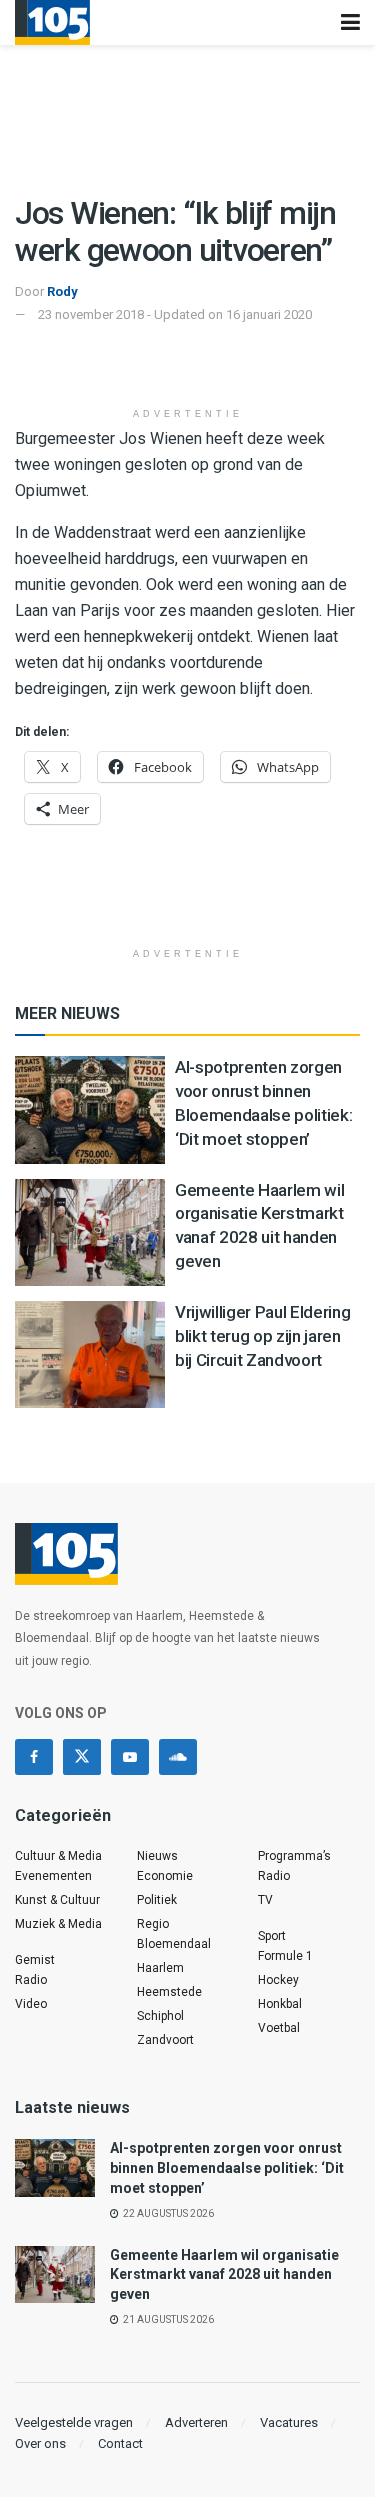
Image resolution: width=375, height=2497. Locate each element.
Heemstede (169, 1992)
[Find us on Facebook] (34, 1757)
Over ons (40, 2443)
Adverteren (196, 2422)
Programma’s (294, 1856)
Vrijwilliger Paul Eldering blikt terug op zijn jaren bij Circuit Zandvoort (262, 1336)
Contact (120, 2443)
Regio (153, 1924)
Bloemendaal (174, 1944)
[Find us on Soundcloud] (178, 1757)
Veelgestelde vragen (74, 2422)
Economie (165, 1876)
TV (265, 1900)
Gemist (35, 1960)
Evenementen (53, 1876)
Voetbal (279, 2028)
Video (31, 2004)
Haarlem (160, 1968)
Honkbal (280, 2004)
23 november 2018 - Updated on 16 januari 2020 (175, 314)
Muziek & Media (58, 1924)
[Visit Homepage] (52, 22)
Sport (272, 1936)
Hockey (278, 1980)
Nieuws (157, 1856)
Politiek (157, 1900)
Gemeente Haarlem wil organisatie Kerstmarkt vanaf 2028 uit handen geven (224, 2274)
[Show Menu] (350, 22)
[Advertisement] (188, 366)
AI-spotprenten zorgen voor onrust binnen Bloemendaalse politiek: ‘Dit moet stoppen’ (227, 2167)
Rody (62, 291)
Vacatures (289, 2422)
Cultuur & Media (58, 1856)
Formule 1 (285, 1956)
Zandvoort (165, 2040)
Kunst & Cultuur (57, 1900)
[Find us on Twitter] (82, 1757)
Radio (31, 1980)
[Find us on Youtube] (130, 1757)
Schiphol (160, 2016)
